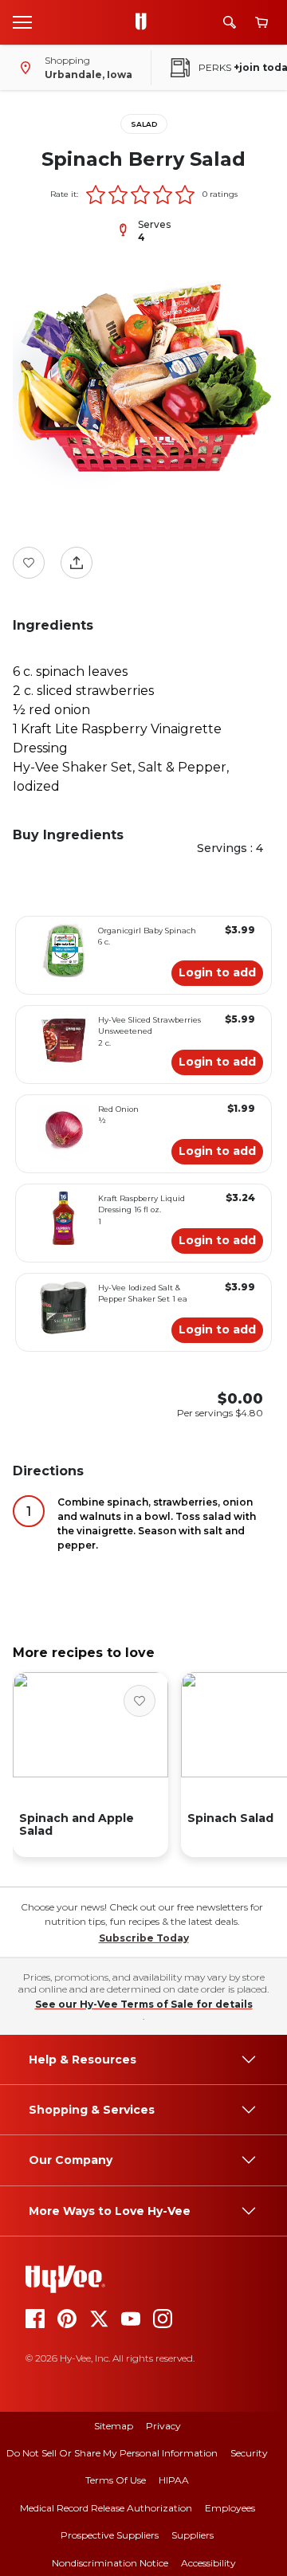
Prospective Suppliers (110, 2535)
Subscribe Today (144, 1938)
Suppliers (193, 2535)
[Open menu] (22, 22)
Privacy (163, 2426)
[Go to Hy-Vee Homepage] (145, 22)
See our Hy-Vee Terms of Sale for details (144, 2004)
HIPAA (174, 2480)
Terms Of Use (116, 2480)
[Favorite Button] (29, 563)
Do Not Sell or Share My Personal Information (112, 2453)
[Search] (230, 22)
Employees (230, 2508)
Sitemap (114, 2426)
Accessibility (208, 2563)
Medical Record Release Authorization (106, 2508)
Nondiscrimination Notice (110, 2563)
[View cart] (261, 23)
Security (249, 2453)
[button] (96, 194)
